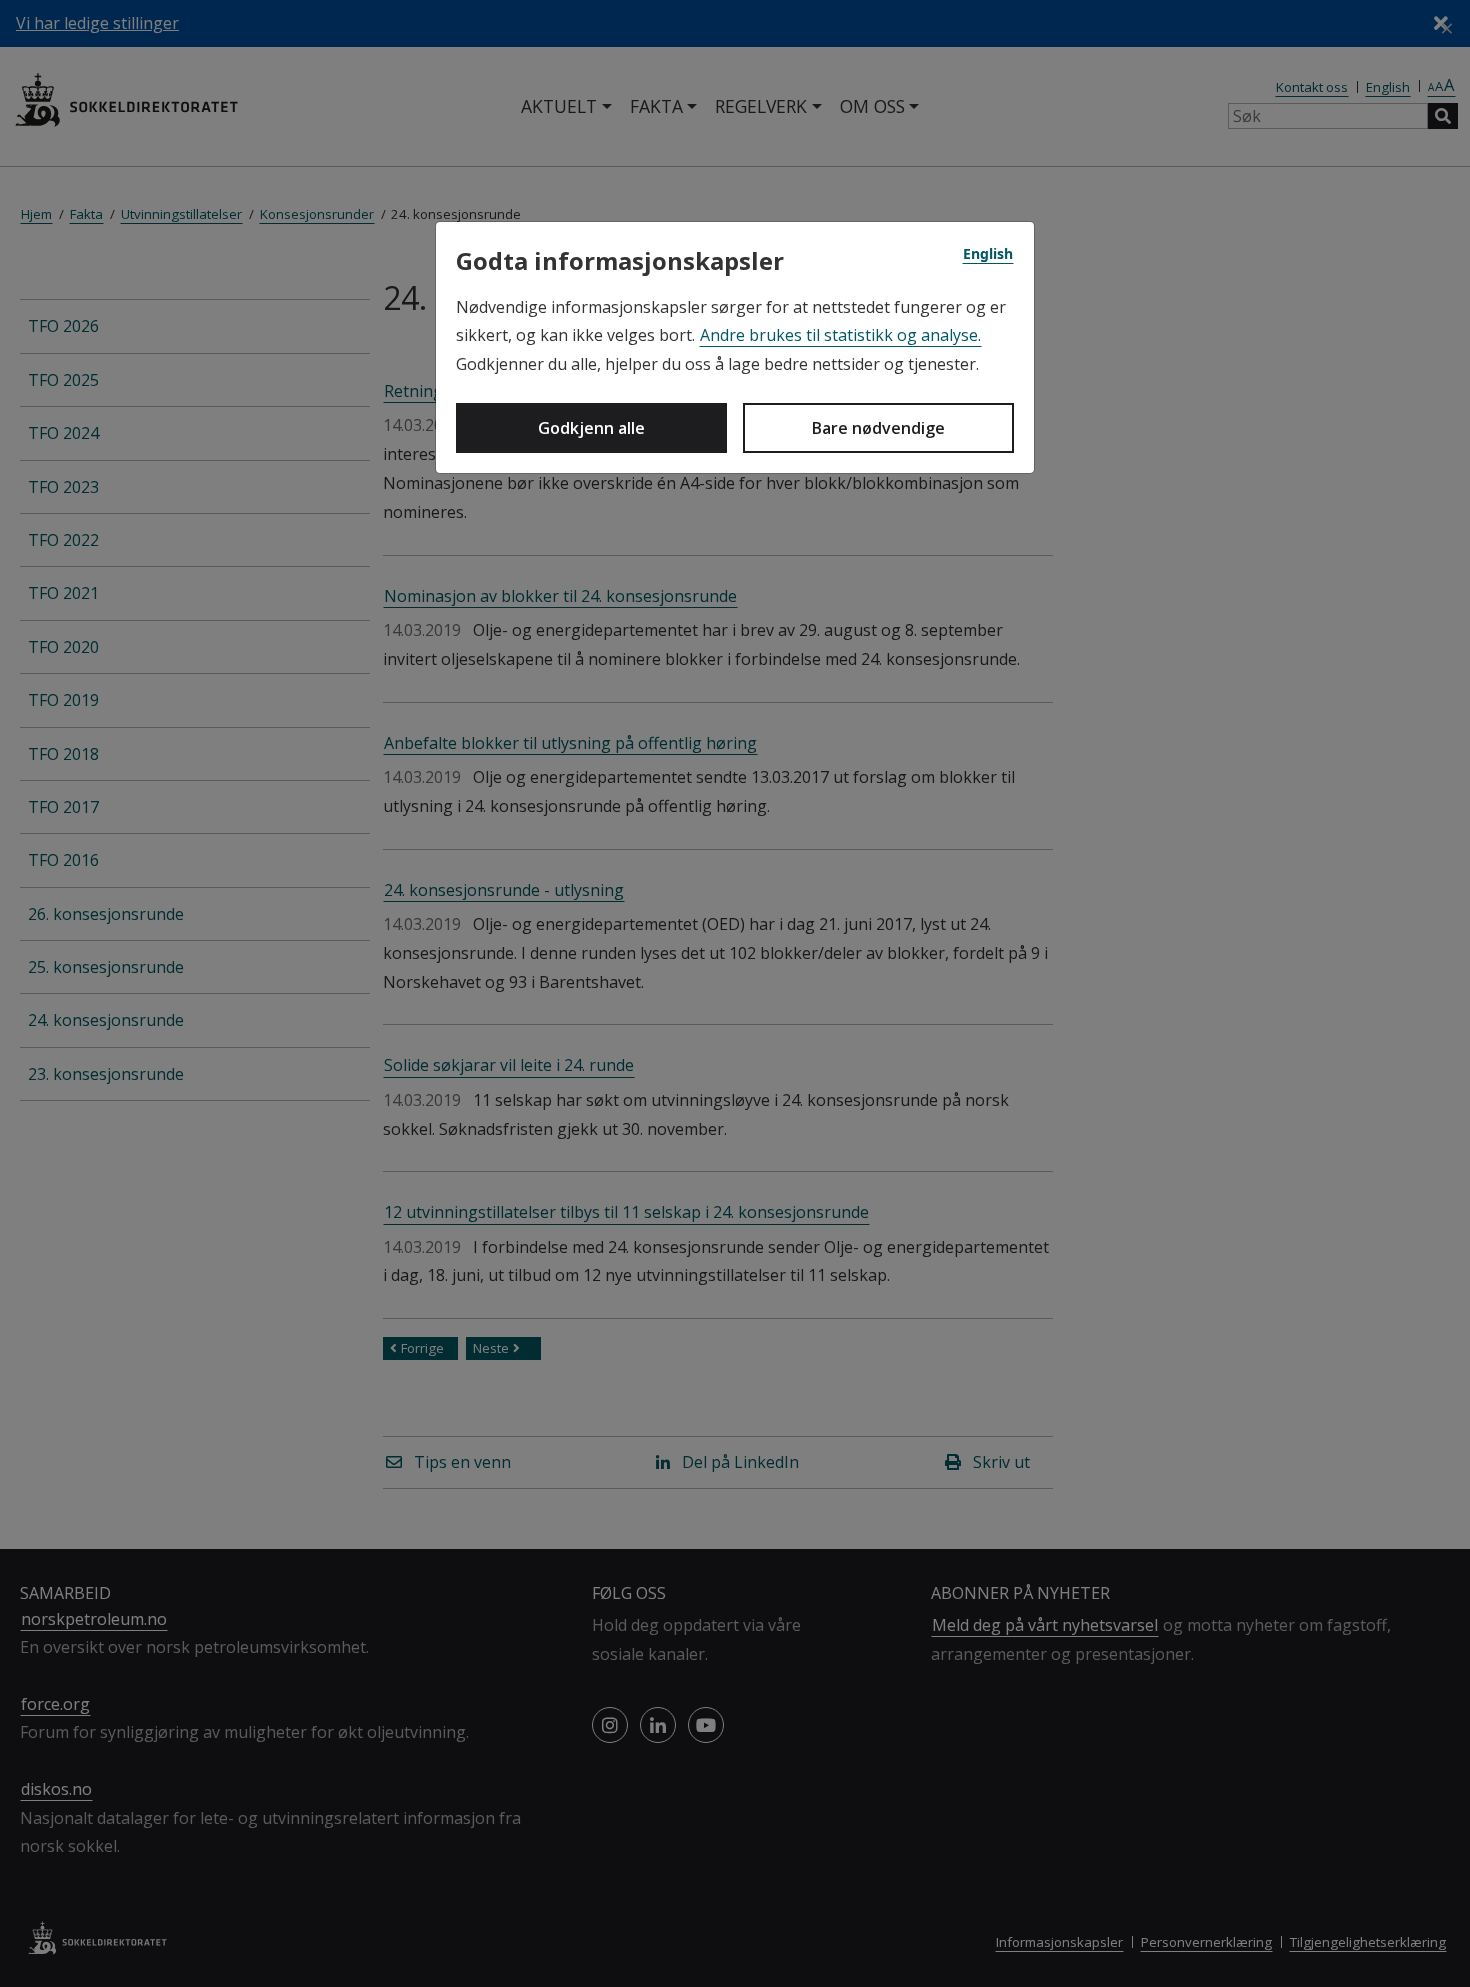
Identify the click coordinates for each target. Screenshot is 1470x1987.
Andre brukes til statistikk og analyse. (840, 335)
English (988, 253)
